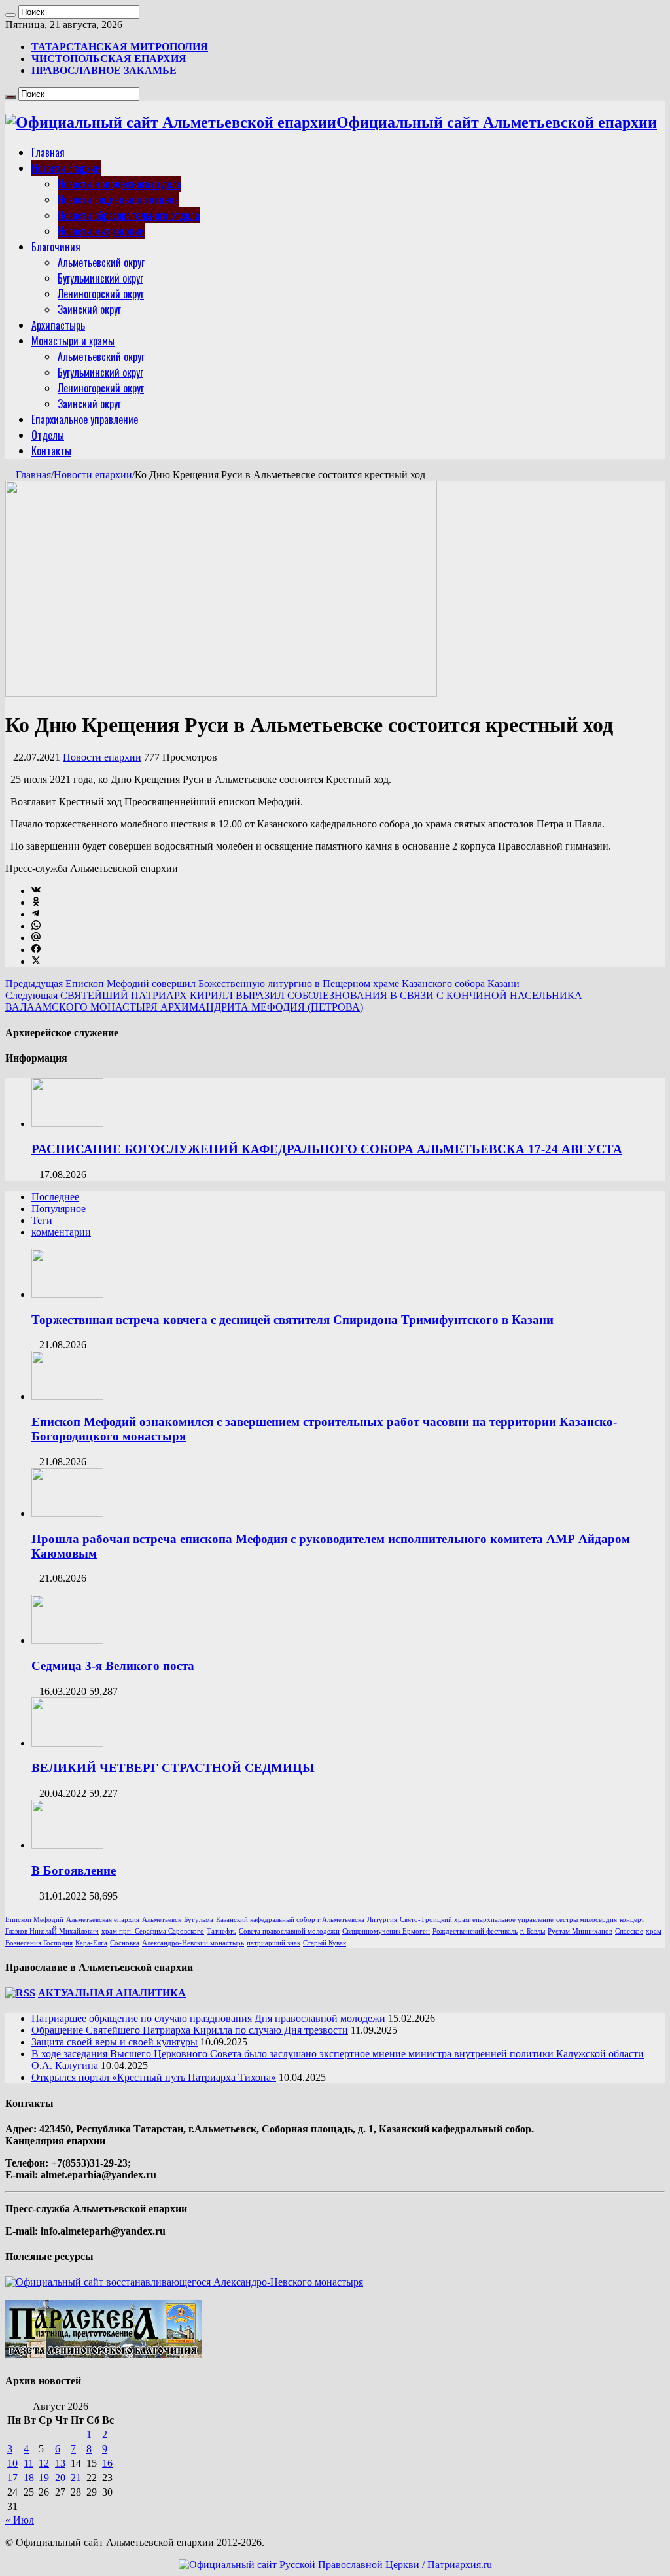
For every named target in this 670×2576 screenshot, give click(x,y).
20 (60, 2478)
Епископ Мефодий (34, 1920)
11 (28, 2463)
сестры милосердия (587, 1920)
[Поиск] (10, 15)
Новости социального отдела (118, 200)
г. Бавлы (533, 1931)
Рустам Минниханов (580, 1931)
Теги (42, 1220)
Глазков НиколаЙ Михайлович (52, 1931)
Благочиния (56, 247)
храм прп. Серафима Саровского (153, 1931)
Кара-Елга (91, 1943)
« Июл (20, 2520)
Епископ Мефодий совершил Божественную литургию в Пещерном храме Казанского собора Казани (262, 983)
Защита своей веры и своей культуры (115, 2042)
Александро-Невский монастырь (193, 1943)
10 (12, 2463)
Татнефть (221, 1931)
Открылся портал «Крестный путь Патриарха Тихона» (154, 2077)
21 (76, 2478)
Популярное (59, 1209)
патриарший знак (273, 1943)
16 (107, 2463)
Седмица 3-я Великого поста (113, 1666)
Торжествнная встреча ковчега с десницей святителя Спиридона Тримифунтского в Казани (292, 1320)
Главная (48, 152)
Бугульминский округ (100, 278)
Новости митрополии (101, 231)
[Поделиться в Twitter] (36, 961)
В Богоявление (74, 1871)
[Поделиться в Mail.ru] (36, 938)
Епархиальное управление (85, 419)
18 (29, 2478)
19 (44, 2478)
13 (60, 2463)
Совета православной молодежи (289, 1931)
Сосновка (125, 1943)
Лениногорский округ (101, 294)
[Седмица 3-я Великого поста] (67, 1640)
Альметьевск (162, 1920)
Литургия (382, 1920)
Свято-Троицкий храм (435, 1920)
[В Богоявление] (67, 1845)
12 (44, 2463)
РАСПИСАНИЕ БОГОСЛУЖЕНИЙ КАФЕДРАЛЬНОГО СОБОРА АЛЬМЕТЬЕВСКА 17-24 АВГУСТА (327, 1149)
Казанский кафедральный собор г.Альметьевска (290, 1920)
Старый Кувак (325, 1943)
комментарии (61, 1232)
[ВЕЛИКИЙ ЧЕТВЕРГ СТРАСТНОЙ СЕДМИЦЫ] (67, 1743)
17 (12, 2478)
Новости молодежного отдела (119, 184)
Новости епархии (93, 475)
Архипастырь (58, 325)
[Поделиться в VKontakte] (36, 891)
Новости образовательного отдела (129, 215)
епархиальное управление (513, 1920)
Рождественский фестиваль (475, 1931)
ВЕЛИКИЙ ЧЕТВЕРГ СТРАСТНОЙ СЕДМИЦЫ (173, 1768)
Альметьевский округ (101, 262)
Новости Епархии (66, 168)
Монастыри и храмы (73, 341)
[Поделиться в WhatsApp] (36, 926)
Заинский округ (89, 309)
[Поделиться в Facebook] (36, 949)
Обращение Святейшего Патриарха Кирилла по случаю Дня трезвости (190, 2030)
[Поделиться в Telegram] (35, 914)
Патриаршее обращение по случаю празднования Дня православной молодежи (208, 2018)
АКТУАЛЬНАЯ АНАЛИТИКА (112, 1993)
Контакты (51, 451)
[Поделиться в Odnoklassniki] (36, 902)
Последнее (55, 1197)
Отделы (48, 435)
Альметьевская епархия (103, 1920)
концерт (632, 1920)
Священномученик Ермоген (386, 1931)
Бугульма (199, 1920)
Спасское (629, 1931)
